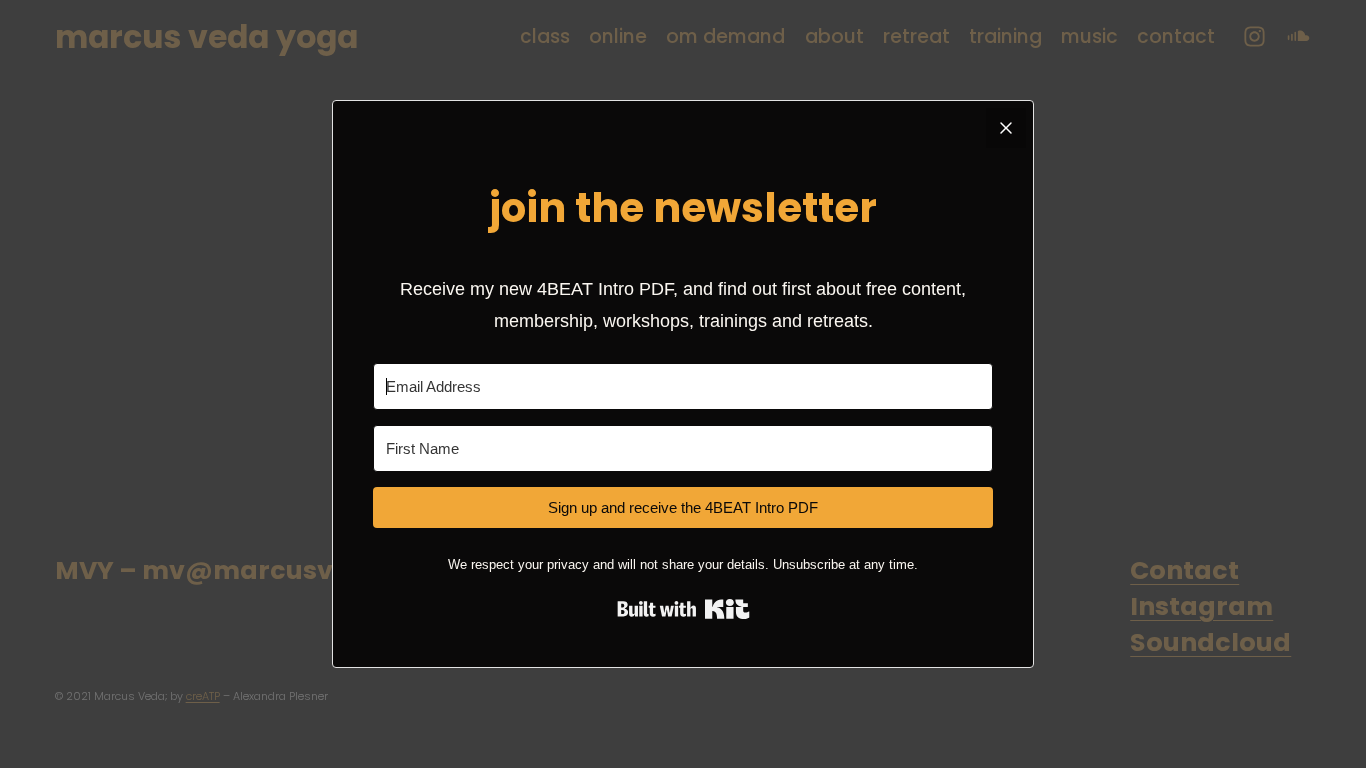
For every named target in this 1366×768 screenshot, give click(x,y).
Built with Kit (683, 609)
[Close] (1006, 128)
